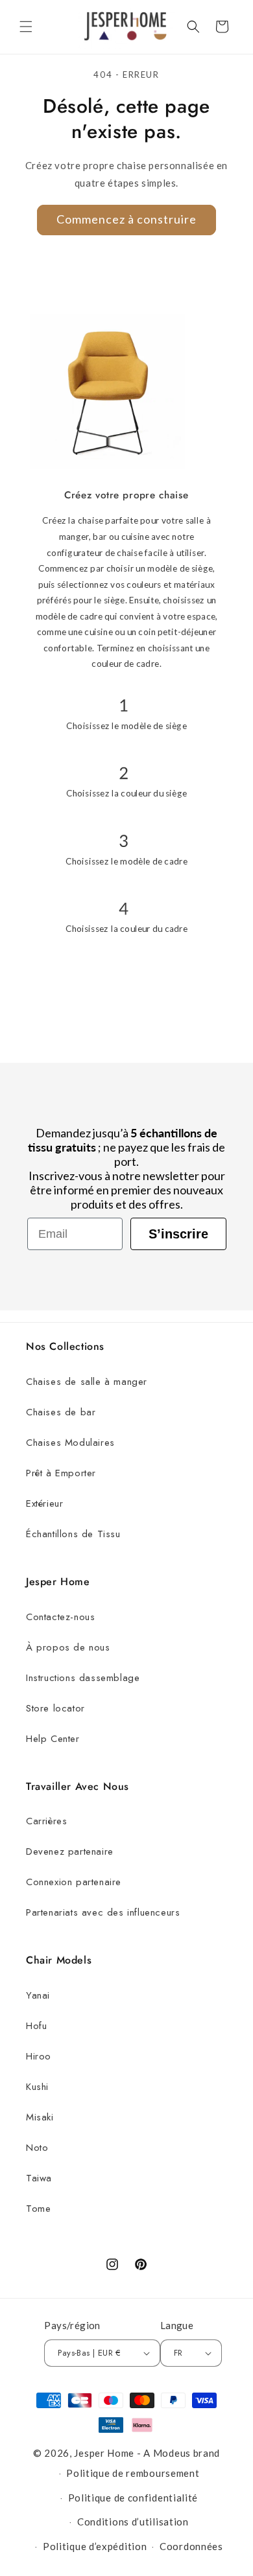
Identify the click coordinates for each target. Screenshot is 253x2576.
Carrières (46, 1821)
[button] (26, 27)
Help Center (53, 1739)
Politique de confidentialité (133, 2498)
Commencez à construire (126, 219)
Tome (38, 2209)
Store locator (55, 1708)
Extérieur (44, 1503)
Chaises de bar (61, 1412)
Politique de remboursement (133, 2473)
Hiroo (39, 2056)
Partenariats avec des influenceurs (103, 1912)
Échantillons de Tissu (73, 1534)
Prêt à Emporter (61, 1473)
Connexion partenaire (74, 1882)
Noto (37, 2148)
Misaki (40, 2117)
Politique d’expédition (95, 2546)
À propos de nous (68, 1647)
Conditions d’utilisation (133, 2522)
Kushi (37, 2087)
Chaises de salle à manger (87, 1382)
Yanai (38, 1995)
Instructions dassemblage (83, 1678)
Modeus (172, 2453)
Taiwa (39, 2178)
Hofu (36, 2026)
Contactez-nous (60, 1617)
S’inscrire (178, 1234)
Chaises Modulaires (70, 1443)
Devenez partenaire (70, 1851)
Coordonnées (191, 2546)
